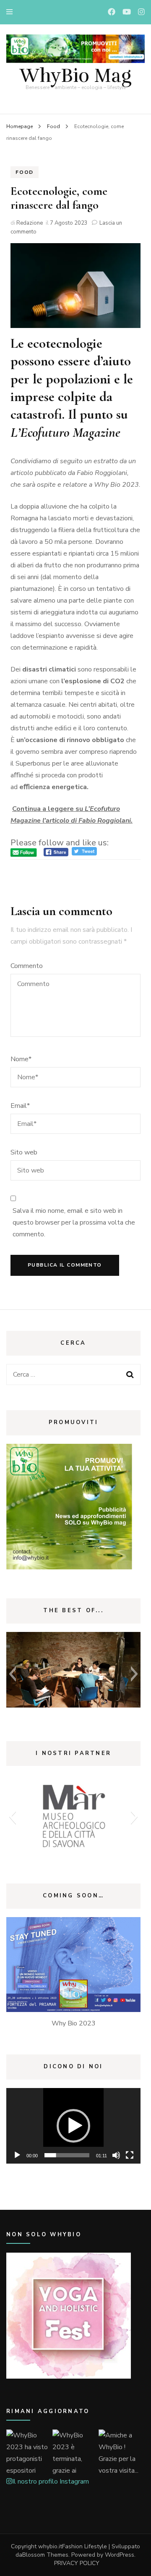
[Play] (17, 2155)
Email (20, 1106)
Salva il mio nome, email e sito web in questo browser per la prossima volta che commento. (74, 1222)
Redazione (30, 223)
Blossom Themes (45, 2555)
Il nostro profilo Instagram (51, 2482)
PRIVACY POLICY (77, 2563)
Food (25, 172)
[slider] (67, 2155)
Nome (21, 1059)
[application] (73, 2126)
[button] (12, 1674)
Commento (27, 966)
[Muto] (116, 2155)
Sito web (24, 1152)
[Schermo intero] (130, 2155)
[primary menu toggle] (12, 12)
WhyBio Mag (75, 76)
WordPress (120, 2555)
